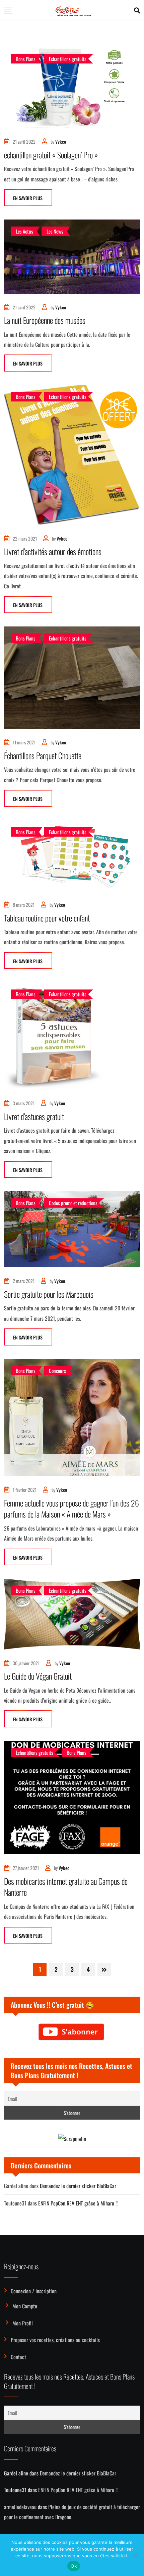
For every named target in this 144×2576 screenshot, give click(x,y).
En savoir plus (28, 198)
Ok (74, 2566)
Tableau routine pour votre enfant (47, 918)
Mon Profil (23, 2323)
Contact (18, 2357)
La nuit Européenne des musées (45, 320)
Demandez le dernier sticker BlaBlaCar (78, 2186)
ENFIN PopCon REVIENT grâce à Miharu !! (78, 2203)
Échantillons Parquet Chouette (43, 755)
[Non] (136, 2555)
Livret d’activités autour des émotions (53, 551)
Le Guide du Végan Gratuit (38, 1676)
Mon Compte (25, 2306)
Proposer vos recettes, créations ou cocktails (55, 2340)
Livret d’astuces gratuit (34, 1116)
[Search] (137, 10)
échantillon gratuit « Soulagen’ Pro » (51, 155)
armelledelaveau (20, 2507)
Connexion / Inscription (34, 2291)
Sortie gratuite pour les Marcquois (49, 1294)
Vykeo (61, 141)
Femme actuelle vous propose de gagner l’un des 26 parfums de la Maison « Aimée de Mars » (71, 1509)
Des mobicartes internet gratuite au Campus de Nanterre (66, 1887)
